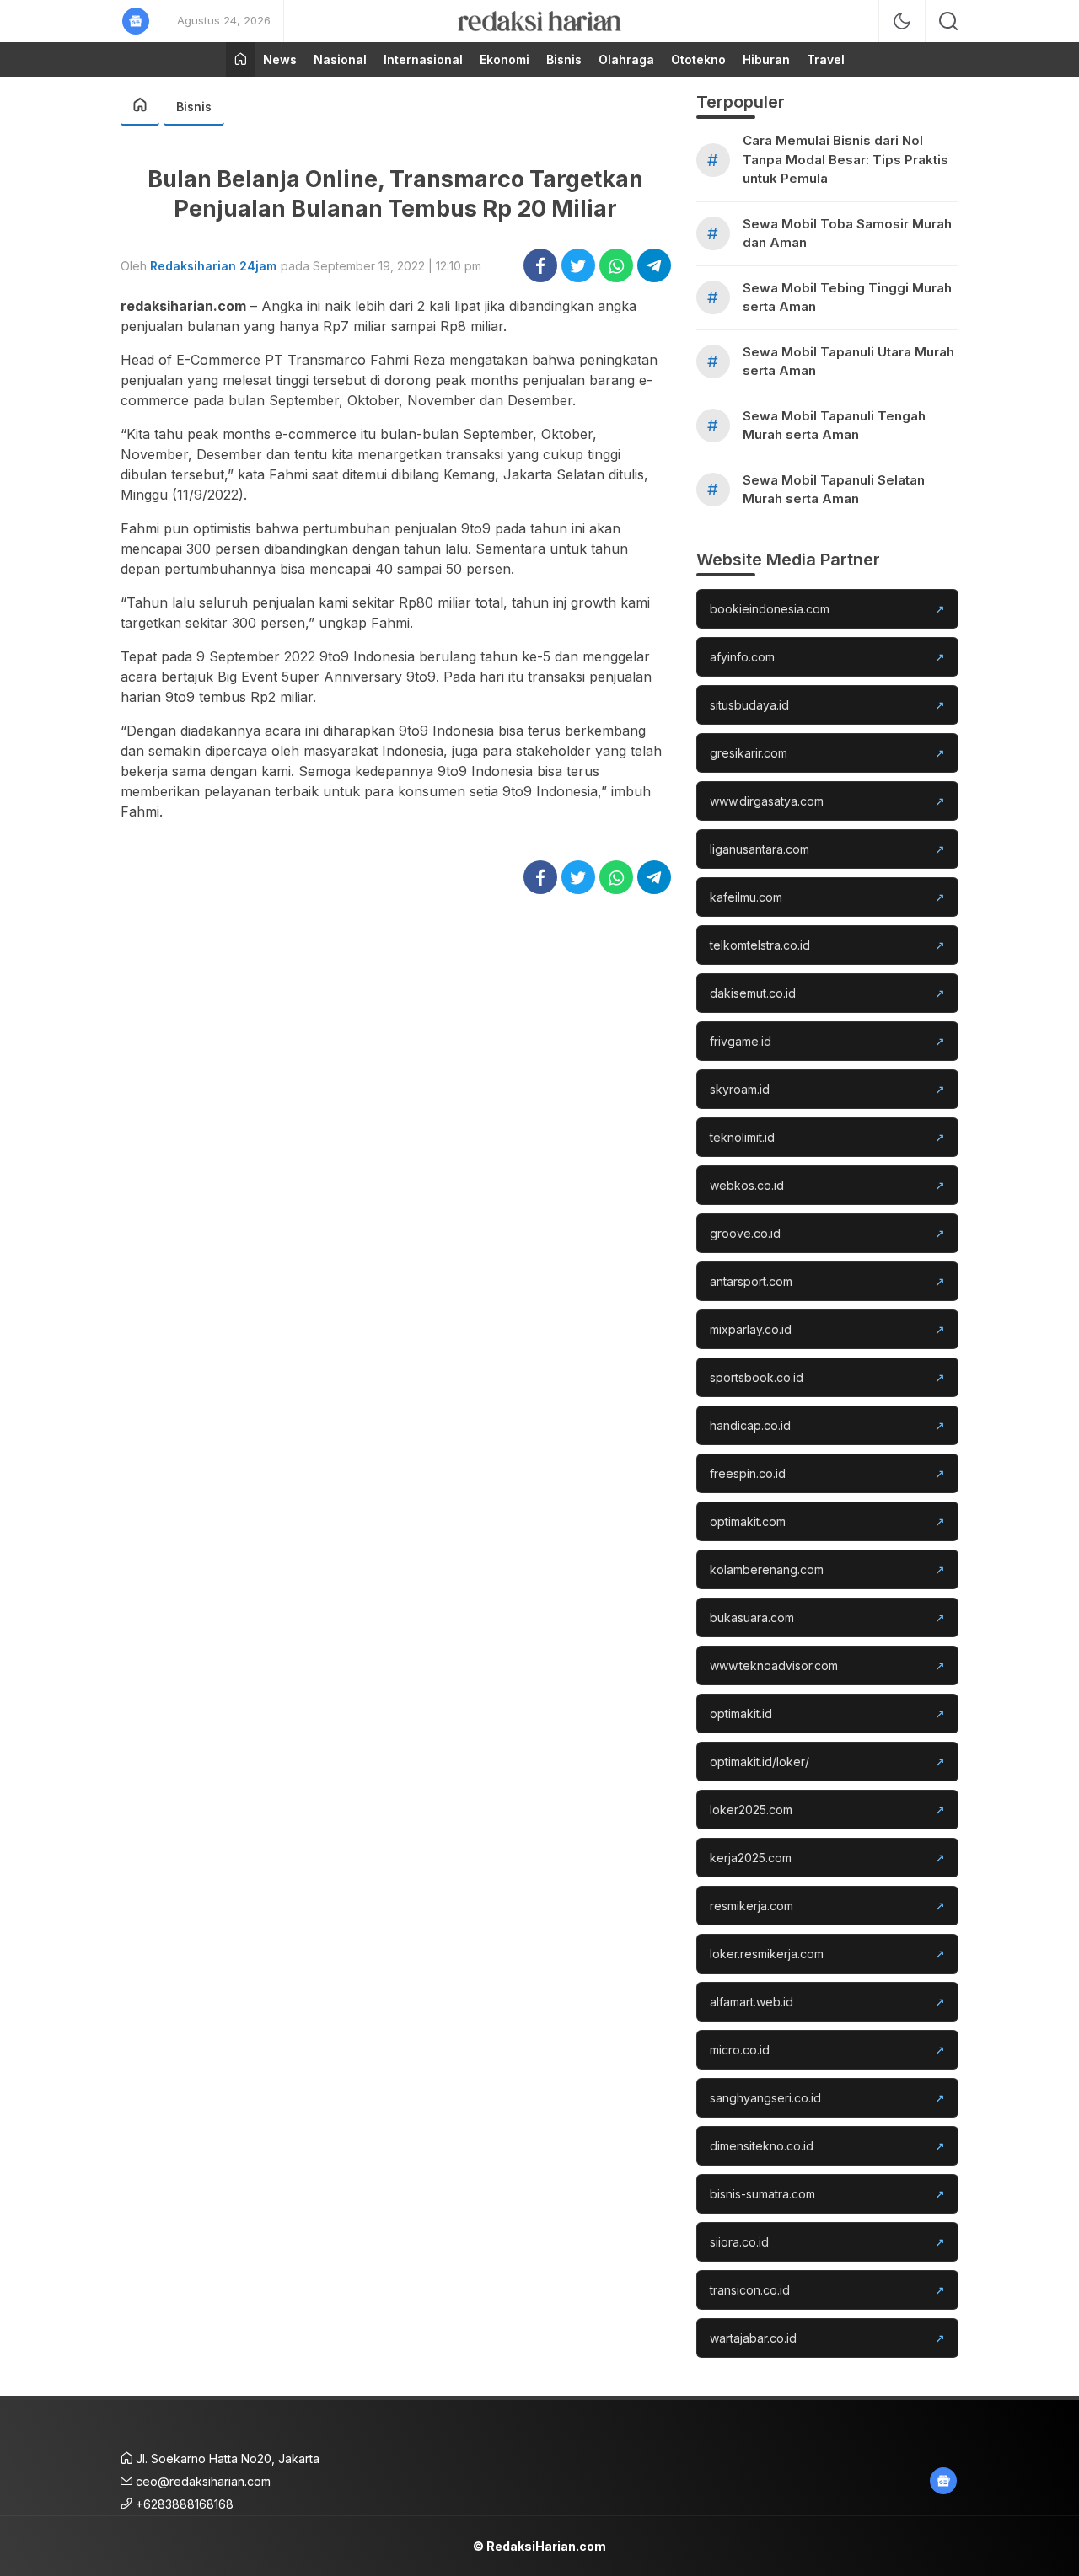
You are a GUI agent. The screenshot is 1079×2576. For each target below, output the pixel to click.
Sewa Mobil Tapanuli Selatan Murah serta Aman (834, 490)
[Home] (240, 59)
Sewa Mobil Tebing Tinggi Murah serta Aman (847, 297)
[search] (948, 21)
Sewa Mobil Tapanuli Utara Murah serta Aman (848, 361)
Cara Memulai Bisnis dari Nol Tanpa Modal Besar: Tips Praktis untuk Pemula (845, 159)
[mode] (902, 21)
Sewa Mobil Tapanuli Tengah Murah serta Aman (834, 426)
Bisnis (194, 107)
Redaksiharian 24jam (213, 266)
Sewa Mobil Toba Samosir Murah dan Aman (847, 233)
